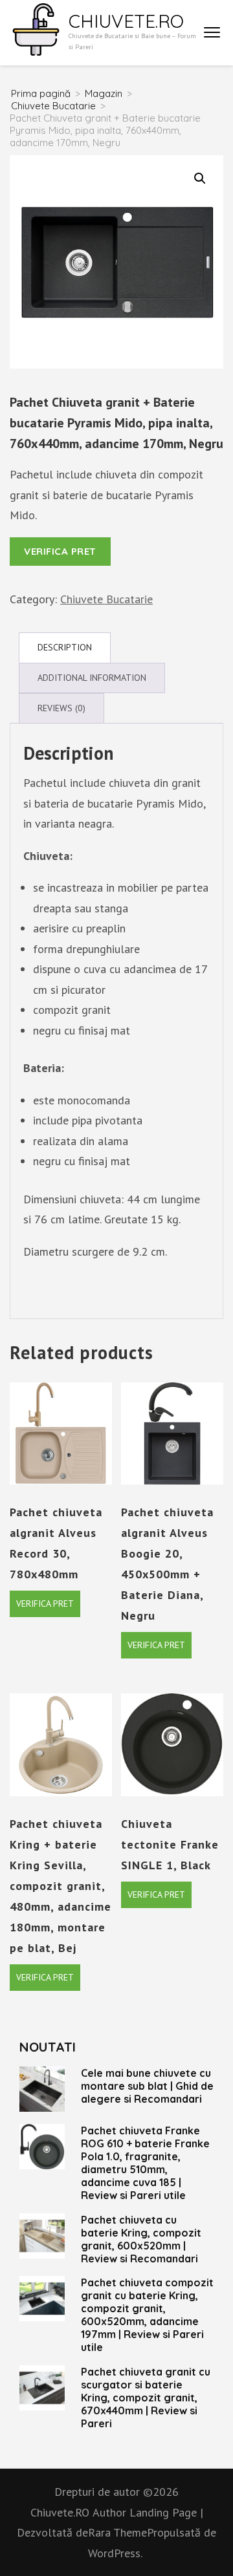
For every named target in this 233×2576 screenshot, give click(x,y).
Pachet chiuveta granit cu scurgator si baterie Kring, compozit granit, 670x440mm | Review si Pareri (146, 2398)
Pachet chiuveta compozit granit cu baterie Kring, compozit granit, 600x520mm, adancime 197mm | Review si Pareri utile (147, 2315)
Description (65, 647)
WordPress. (115, 2553)
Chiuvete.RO (126, 21)
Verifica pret (60, 551)
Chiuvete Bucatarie (106, 599)
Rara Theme (117, 2532)
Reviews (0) (61, 708)
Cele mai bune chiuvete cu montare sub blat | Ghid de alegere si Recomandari (147, 2086)
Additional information (92, 678)
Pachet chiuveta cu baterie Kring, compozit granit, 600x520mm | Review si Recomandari (141, 2239)
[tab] (65, 648)
